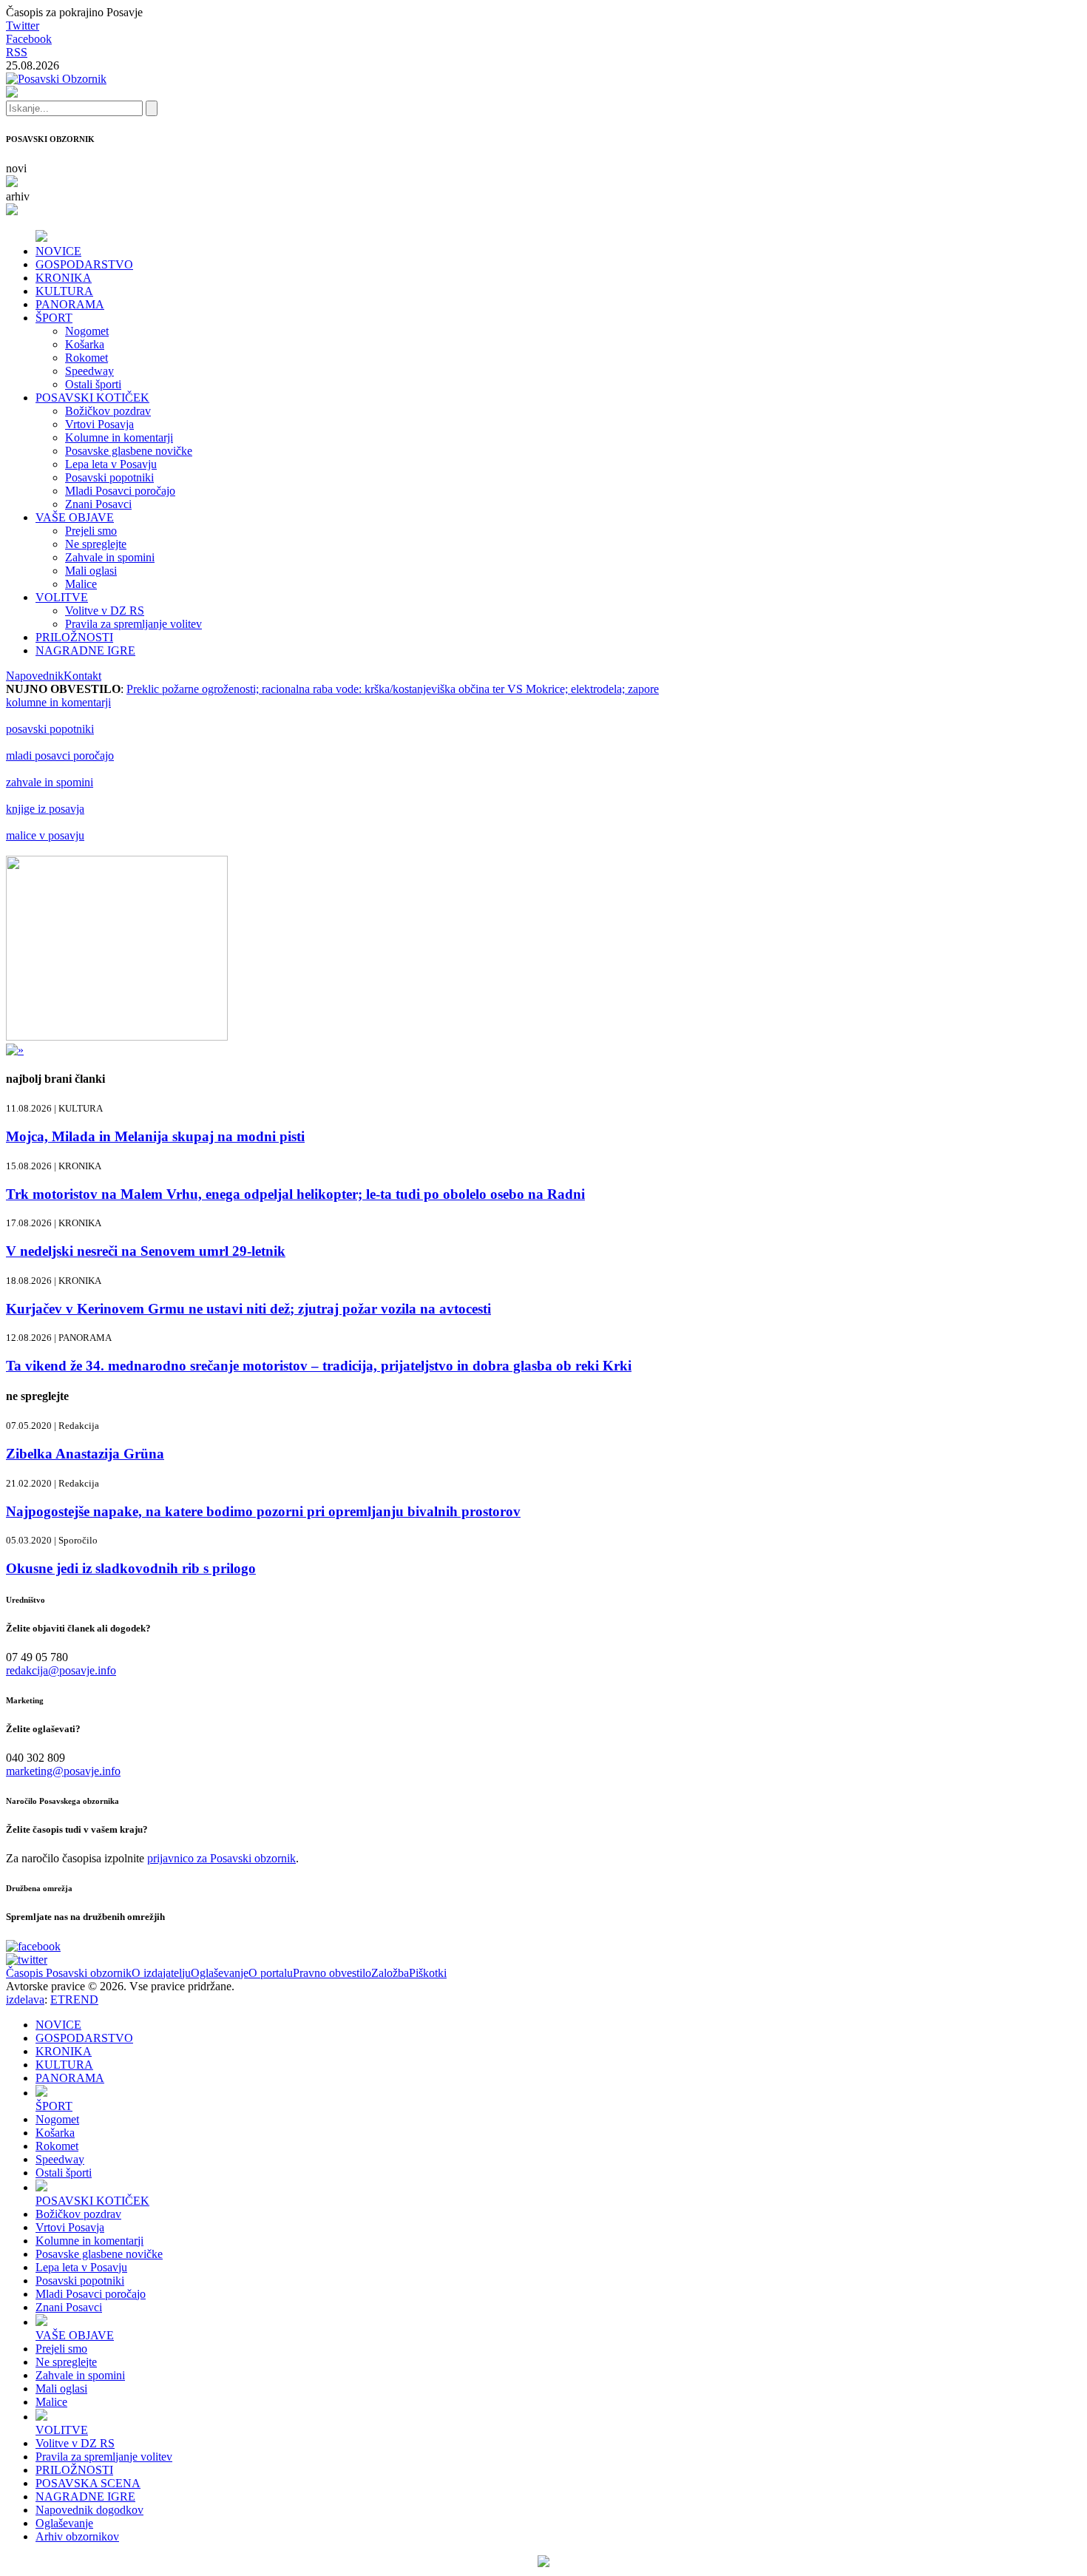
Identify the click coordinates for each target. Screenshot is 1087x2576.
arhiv (18, 196)
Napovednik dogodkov (89, 2510)
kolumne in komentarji (58, 702)
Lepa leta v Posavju (111, 464)
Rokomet (87, 358)
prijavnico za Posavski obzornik (221, 1858)
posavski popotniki (50, 729)
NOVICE (58, 251)
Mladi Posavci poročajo (120, 491)
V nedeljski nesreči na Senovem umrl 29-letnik (146, 1251)
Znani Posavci (98, 504)
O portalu (271, 1973)
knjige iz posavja (45, 809)
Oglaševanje (220, 1973)
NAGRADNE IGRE (85, 650)
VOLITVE (62, 597)
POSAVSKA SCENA (88, 2483)
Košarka (85, 344)
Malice (81, 584)
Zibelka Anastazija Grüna (85, 1454)
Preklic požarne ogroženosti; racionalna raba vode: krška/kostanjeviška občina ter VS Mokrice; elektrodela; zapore (393, 689)
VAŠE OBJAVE (75, 517)
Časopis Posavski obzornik (69, 1973)
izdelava (25, 1999)
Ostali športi (93, 384)
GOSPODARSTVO (84, 264)
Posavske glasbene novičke (129, 451)
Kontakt (82, 676)
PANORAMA (70, 304)
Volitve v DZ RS (105, 611)
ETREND (74, 1999)
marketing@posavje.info (63, 1771)
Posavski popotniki (109, 477)
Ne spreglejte (96, 544)
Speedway (89, 371)
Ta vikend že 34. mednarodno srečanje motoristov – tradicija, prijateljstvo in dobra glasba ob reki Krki (319, 1366)
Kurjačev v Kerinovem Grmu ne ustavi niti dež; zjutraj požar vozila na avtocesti (248, 1309)
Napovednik (35, 676)
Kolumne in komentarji (119, 437)
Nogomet (87, 331)
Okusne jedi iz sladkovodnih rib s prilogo (131, 1568)
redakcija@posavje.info (61, 1670)
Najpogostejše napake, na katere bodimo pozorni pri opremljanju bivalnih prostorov (263, 1511)
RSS (17, 52)
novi (16, 168)
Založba (390, 1973)
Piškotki (428, 1973)
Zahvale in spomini (110, 557)
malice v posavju (45, 835)
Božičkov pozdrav (108, 411)
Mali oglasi (91, 571)
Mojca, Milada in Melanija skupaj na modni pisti (155, 1136)
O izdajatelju (161, 1973)
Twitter (23, 26)
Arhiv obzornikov (77, 2536)
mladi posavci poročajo (60, 755)
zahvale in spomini (50, 782)
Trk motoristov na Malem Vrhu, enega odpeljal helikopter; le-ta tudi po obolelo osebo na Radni (295, 1194)
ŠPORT (54, 318)
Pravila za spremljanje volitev (133, 624)
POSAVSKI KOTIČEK (92, 398)
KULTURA (64, 291)
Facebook (29, 39)
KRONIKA (64, 278)
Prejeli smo (91, 531)
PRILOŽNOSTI (74, 637)
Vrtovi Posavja (99, 424)
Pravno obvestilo (332, 1973)
